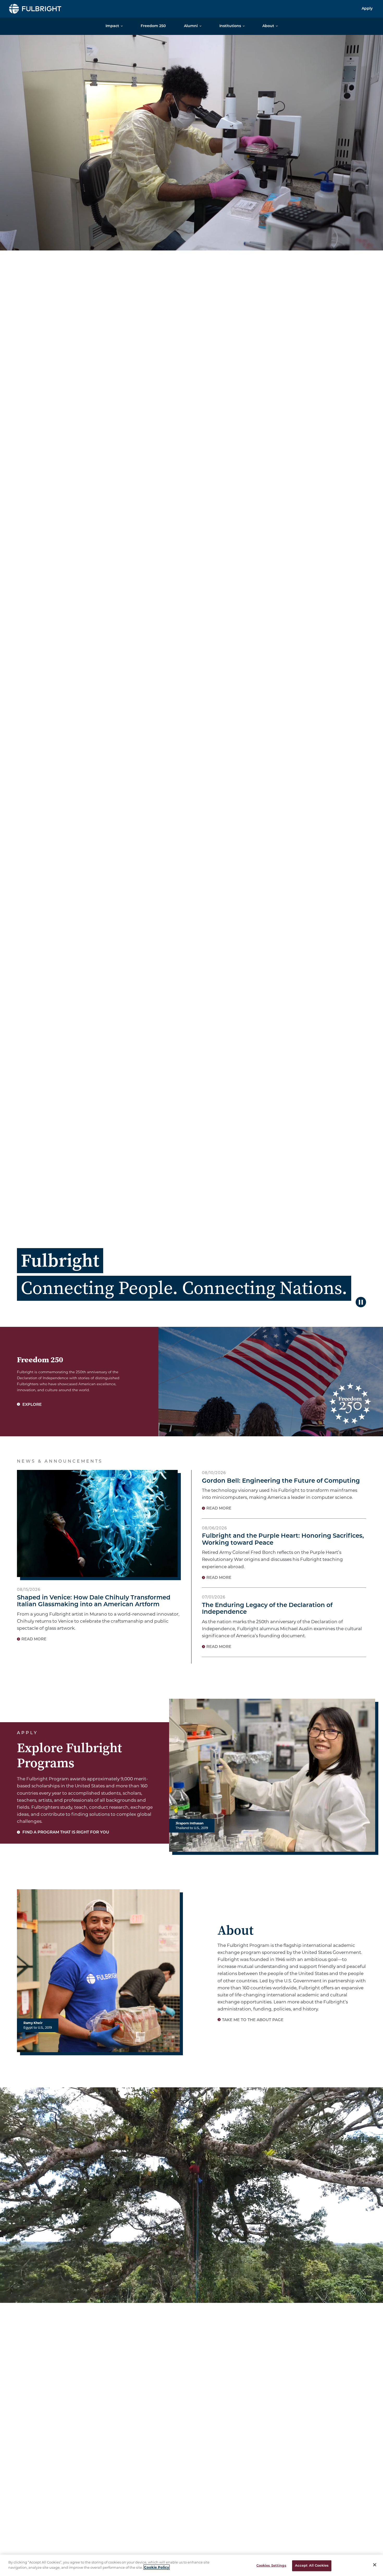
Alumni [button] (191, 26)
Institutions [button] (230, 26)
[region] (191, 2565)
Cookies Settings (271, 2566)
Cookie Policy (157, 2567)
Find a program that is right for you (65, 1833)
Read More (34, 1639)
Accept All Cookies (312, 2566)
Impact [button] (112, 26)
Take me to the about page (253, 2020)
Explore (32, 1405)
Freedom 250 (153, 26)
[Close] (375, 2565)
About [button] (268, 26)
